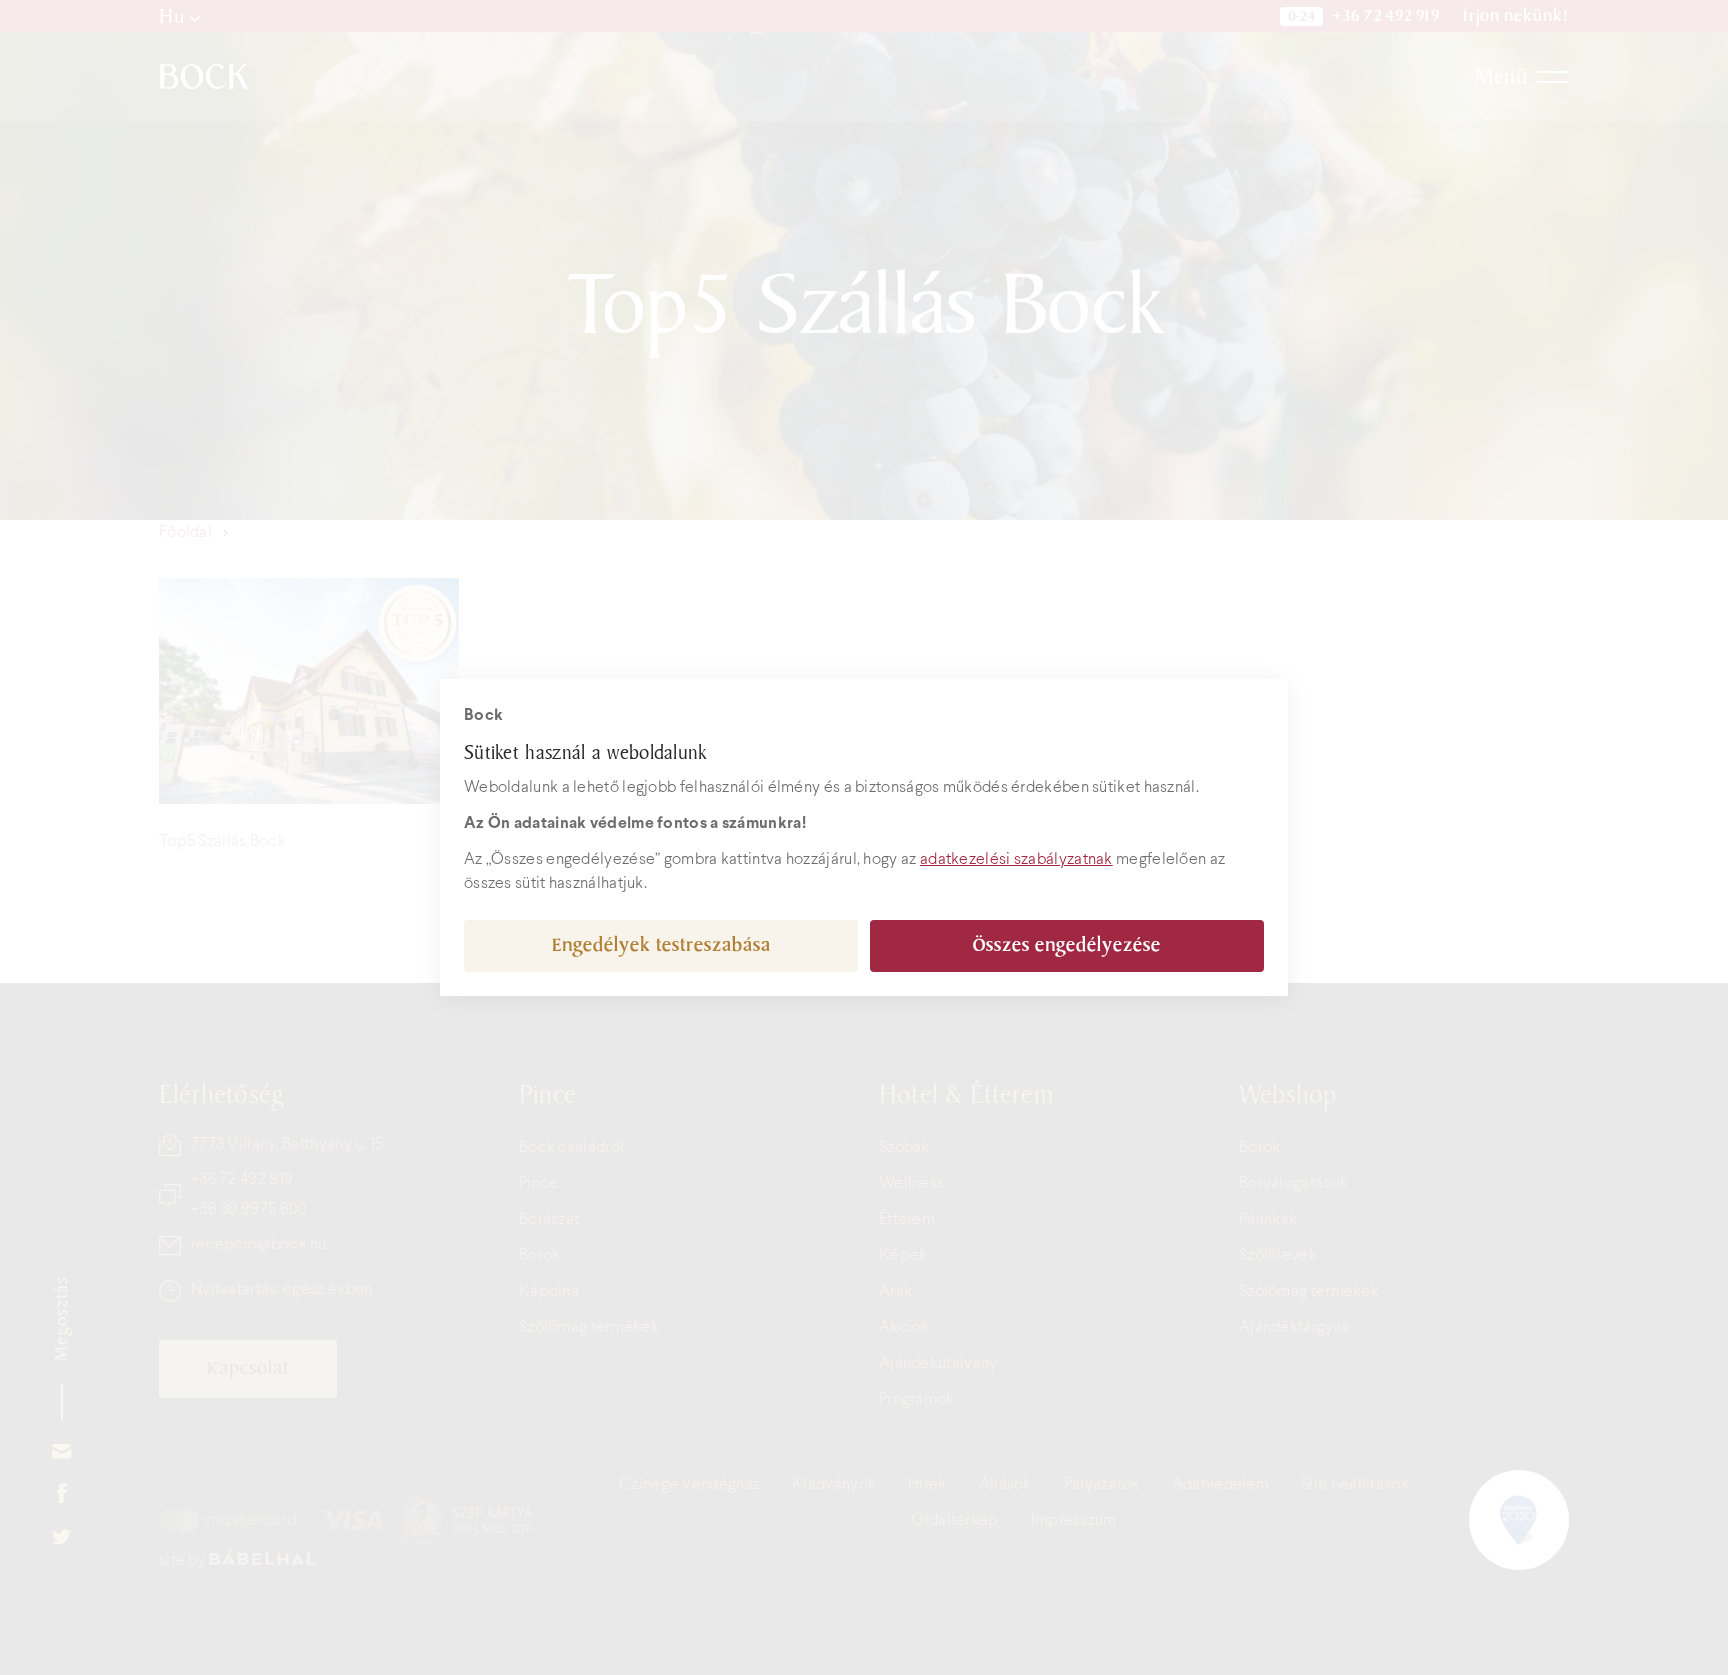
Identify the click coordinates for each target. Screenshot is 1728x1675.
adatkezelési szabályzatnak (1016, 859)
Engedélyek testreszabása (661, 945)
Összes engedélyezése (1067, 945)
